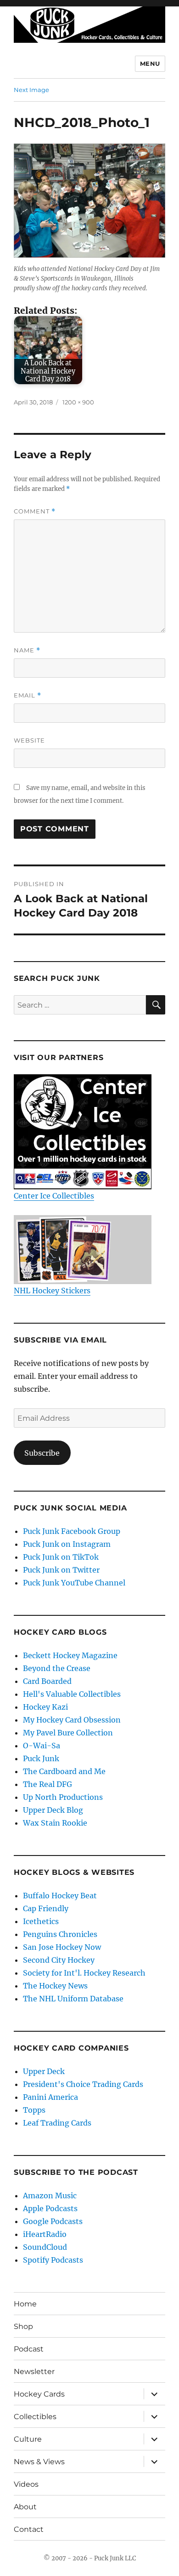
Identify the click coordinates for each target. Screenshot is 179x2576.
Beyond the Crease (57, 1668)
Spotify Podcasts (53, 2260)
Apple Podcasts (50, 2208)
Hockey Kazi (45, 1707)
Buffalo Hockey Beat (60, 1896)
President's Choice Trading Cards (83, 2084)
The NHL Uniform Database (73, 1999)
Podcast (29, 2349)
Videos (26, 2484)
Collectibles (35, 2417)
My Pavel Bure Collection (68, 1733)
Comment (35, 511)
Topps (34, 2110)
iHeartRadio (45, 2234)
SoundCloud (45, 2247)
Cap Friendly (46, 1908)
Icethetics (41, 1921)
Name (27, 650)
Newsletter (34, 2371)
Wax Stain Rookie (55, 1823)
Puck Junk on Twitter (61, 1570)
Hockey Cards (39, 2394)
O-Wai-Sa (42, 1746)
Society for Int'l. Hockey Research (84, 1973)
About (25, 2507)
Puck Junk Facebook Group (72, 1531)
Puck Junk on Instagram (67, 1544)
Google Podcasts (53, 2221)
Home (25, 2304)
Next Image (31, 90)
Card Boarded (47, 1681)
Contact (29, 2529)
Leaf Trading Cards (57, 2123)
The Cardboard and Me (64, 1771)
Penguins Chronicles (60, 1934)
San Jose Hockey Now (62, 1947)
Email (28, 695)
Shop (23, 2326)
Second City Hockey (59, 1960)
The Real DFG (48, 1784)
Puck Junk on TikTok (61, 1557)
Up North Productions (63, 1797)
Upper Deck (44, 2071)
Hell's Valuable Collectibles (72, 1694)
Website (29, 740)
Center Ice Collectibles (54, 1196)
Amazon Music (50, 2196)
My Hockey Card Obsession (72, 1720)
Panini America (50, 2097)
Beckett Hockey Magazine (70, 1655)
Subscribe (42, 1453)
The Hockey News (55, 1986)
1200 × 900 (78, 402)
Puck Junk (41, 1758)
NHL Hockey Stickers (52, 1291)
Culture (28, 2439)
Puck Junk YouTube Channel (74, 1583)
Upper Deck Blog (53, 1810)
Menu (150, 63)
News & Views (39, 2462)
